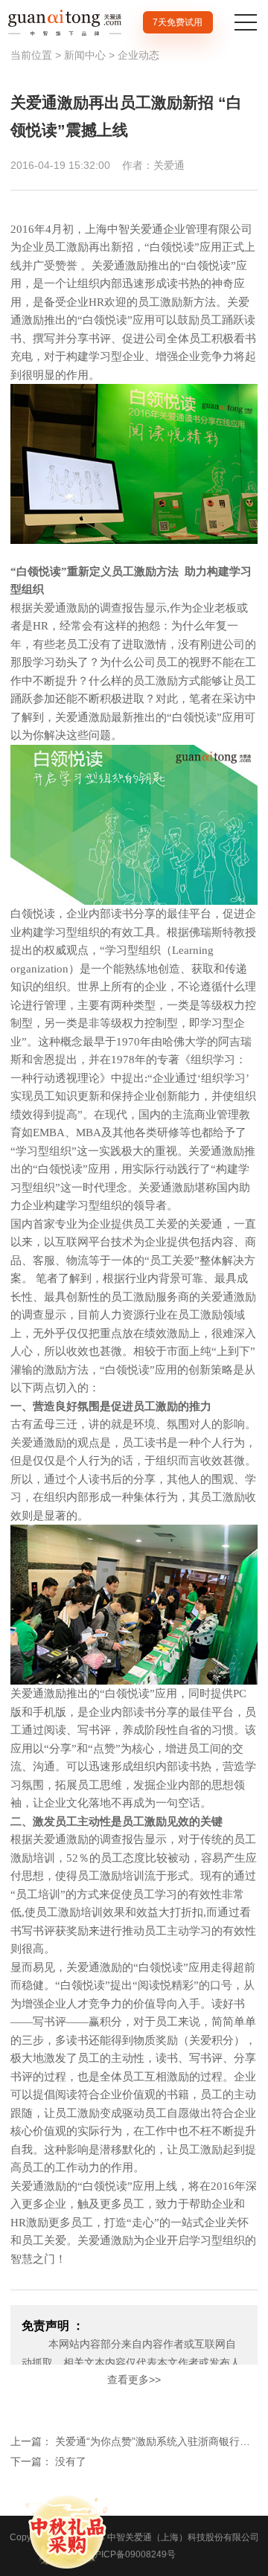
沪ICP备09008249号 (134, 2554)
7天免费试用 (178, 22)
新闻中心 (85, 55)
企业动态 (138, 55)
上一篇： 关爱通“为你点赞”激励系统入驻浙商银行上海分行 (134, 2441)
